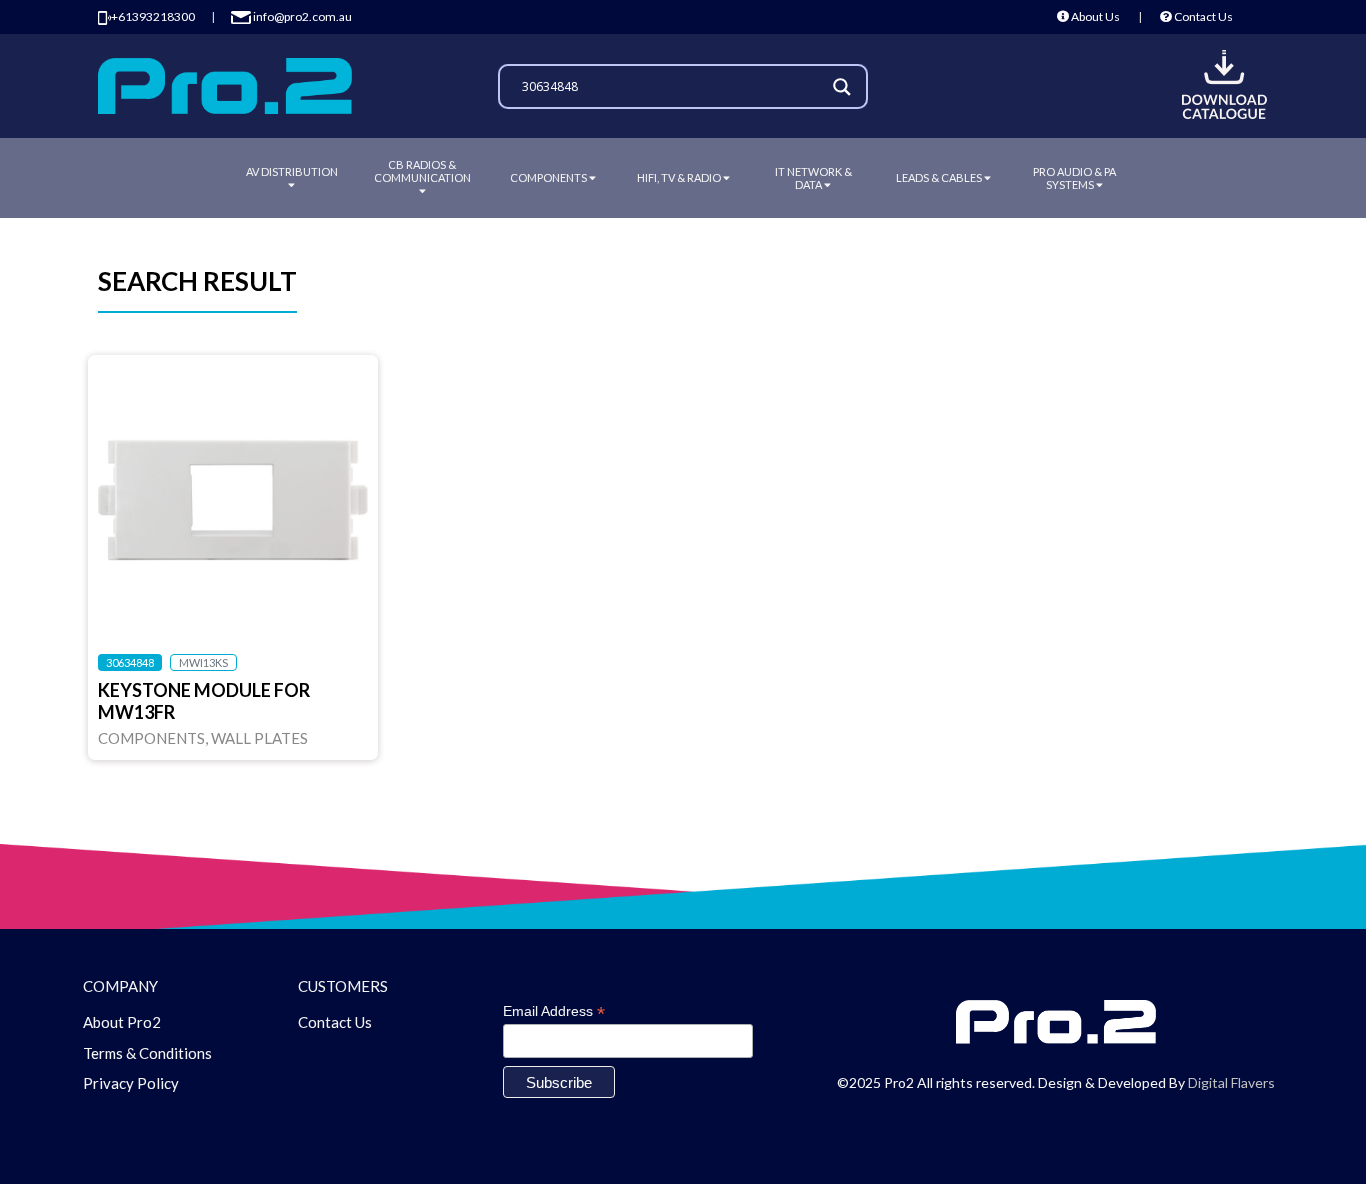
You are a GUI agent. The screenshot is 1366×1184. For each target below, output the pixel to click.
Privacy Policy (131, 1083)
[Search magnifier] (845, 87)
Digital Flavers (1231, 1082)
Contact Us (1202, 16)
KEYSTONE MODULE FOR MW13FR (204, 701)
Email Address (554, 1011)
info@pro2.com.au (301, 16)
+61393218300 (153, 16)
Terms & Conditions (147, 1053)
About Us (1094, 16)
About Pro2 (122, 1022)
